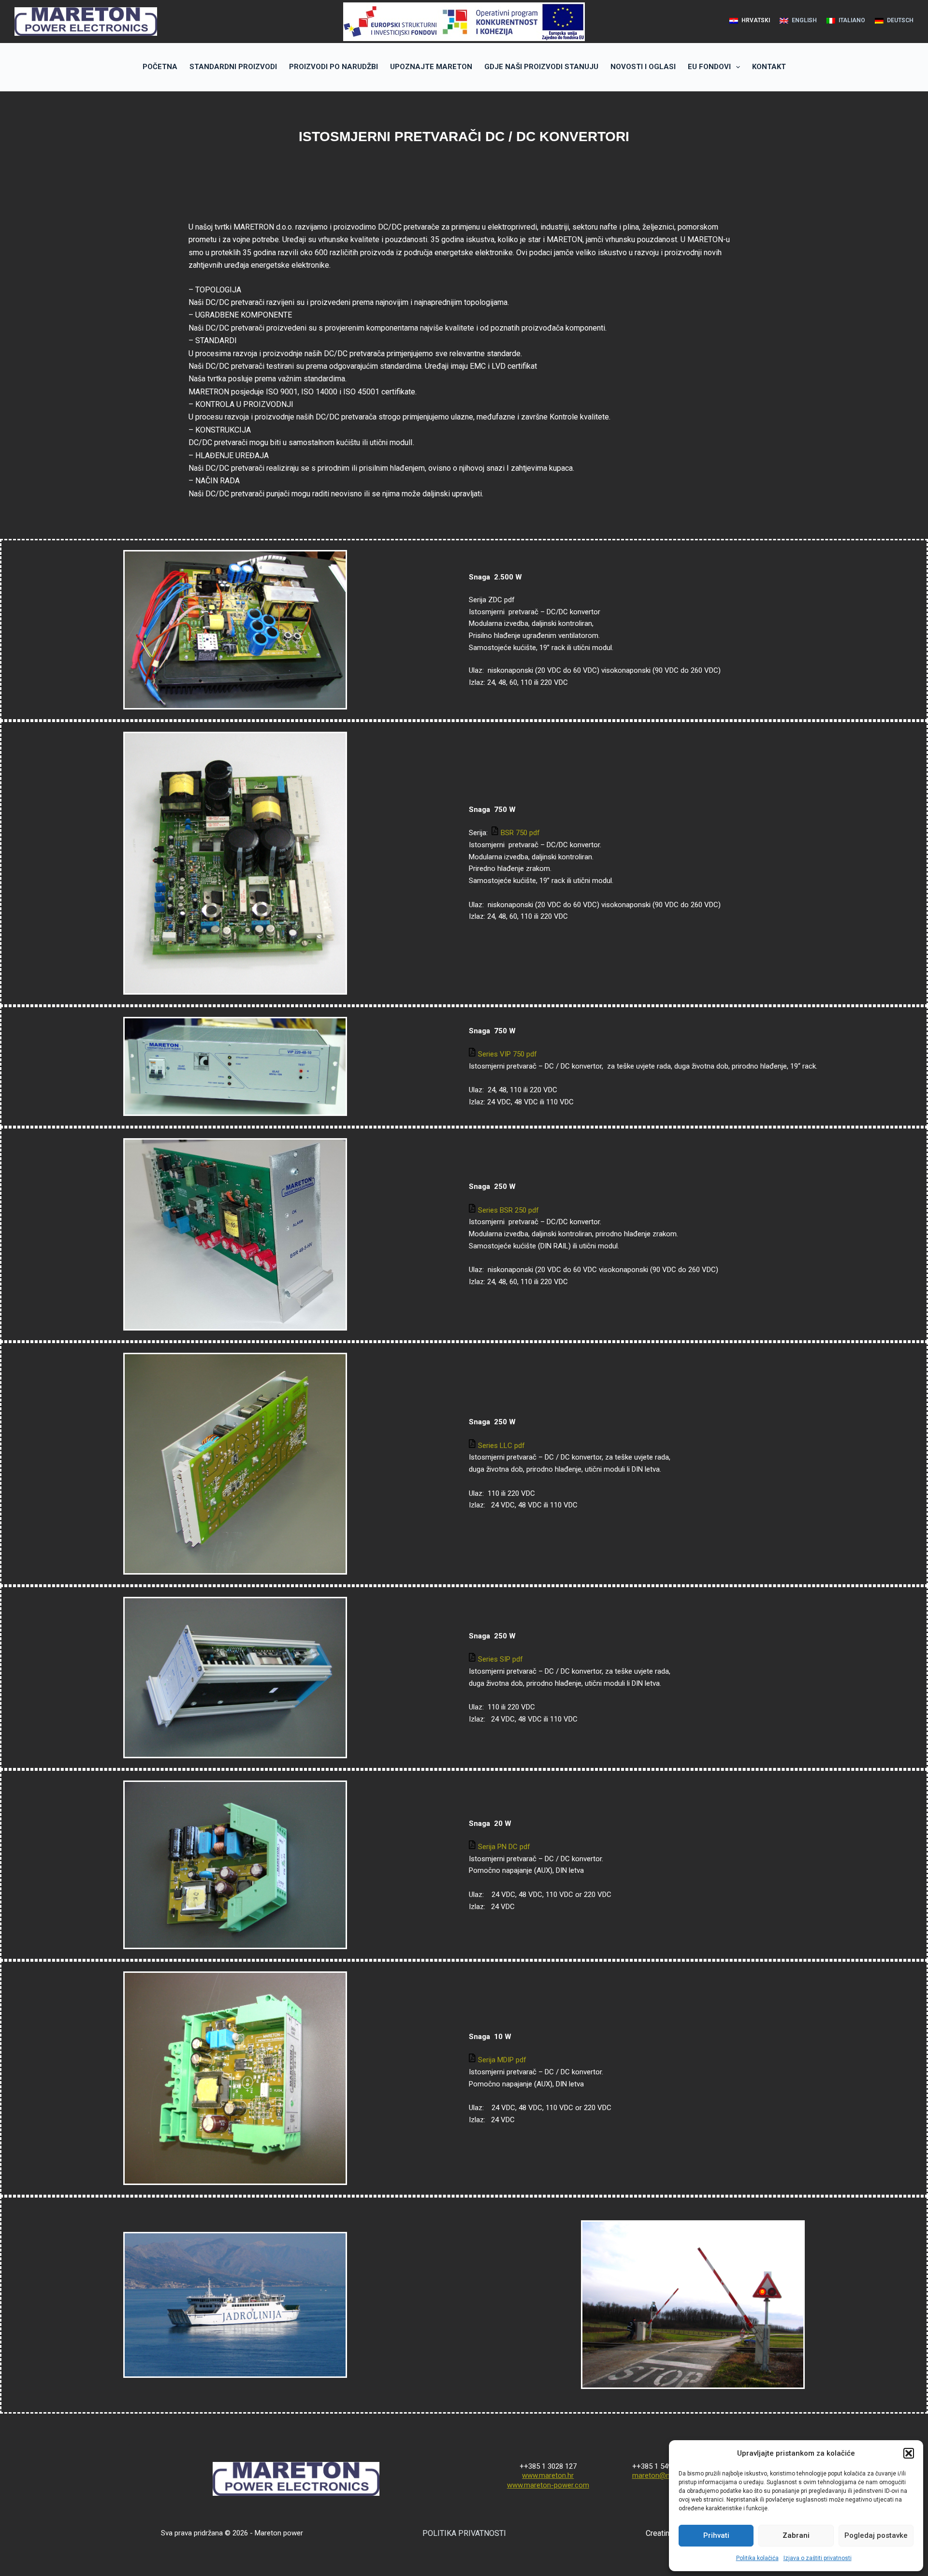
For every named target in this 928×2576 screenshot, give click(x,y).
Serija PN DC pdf (505, 1847)
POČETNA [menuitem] (160, 67)
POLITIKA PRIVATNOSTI (464, 2533)
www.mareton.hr (548, 2475)
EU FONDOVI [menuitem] (709, 67)
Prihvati (716, 2535)
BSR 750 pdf (520, 833)
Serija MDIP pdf (503, 2060)
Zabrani (796, 2535)
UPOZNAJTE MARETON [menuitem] (431, 67)
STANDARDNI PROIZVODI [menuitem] (233, 67)
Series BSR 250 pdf (508, 1210)
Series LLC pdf (501, 1446)
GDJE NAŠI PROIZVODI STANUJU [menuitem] (541, 67)
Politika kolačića (757, 2558)
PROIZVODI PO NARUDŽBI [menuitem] (333, 67)
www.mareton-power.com (548, 2485)
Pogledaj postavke (876, 2535)
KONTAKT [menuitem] (769, 67)
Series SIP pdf (500, 1659)
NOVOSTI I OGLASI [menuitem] (643, 67)
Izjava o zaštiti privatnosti (818, 2558)
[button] (909, 2453)
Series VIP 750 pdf (507, 1054)
